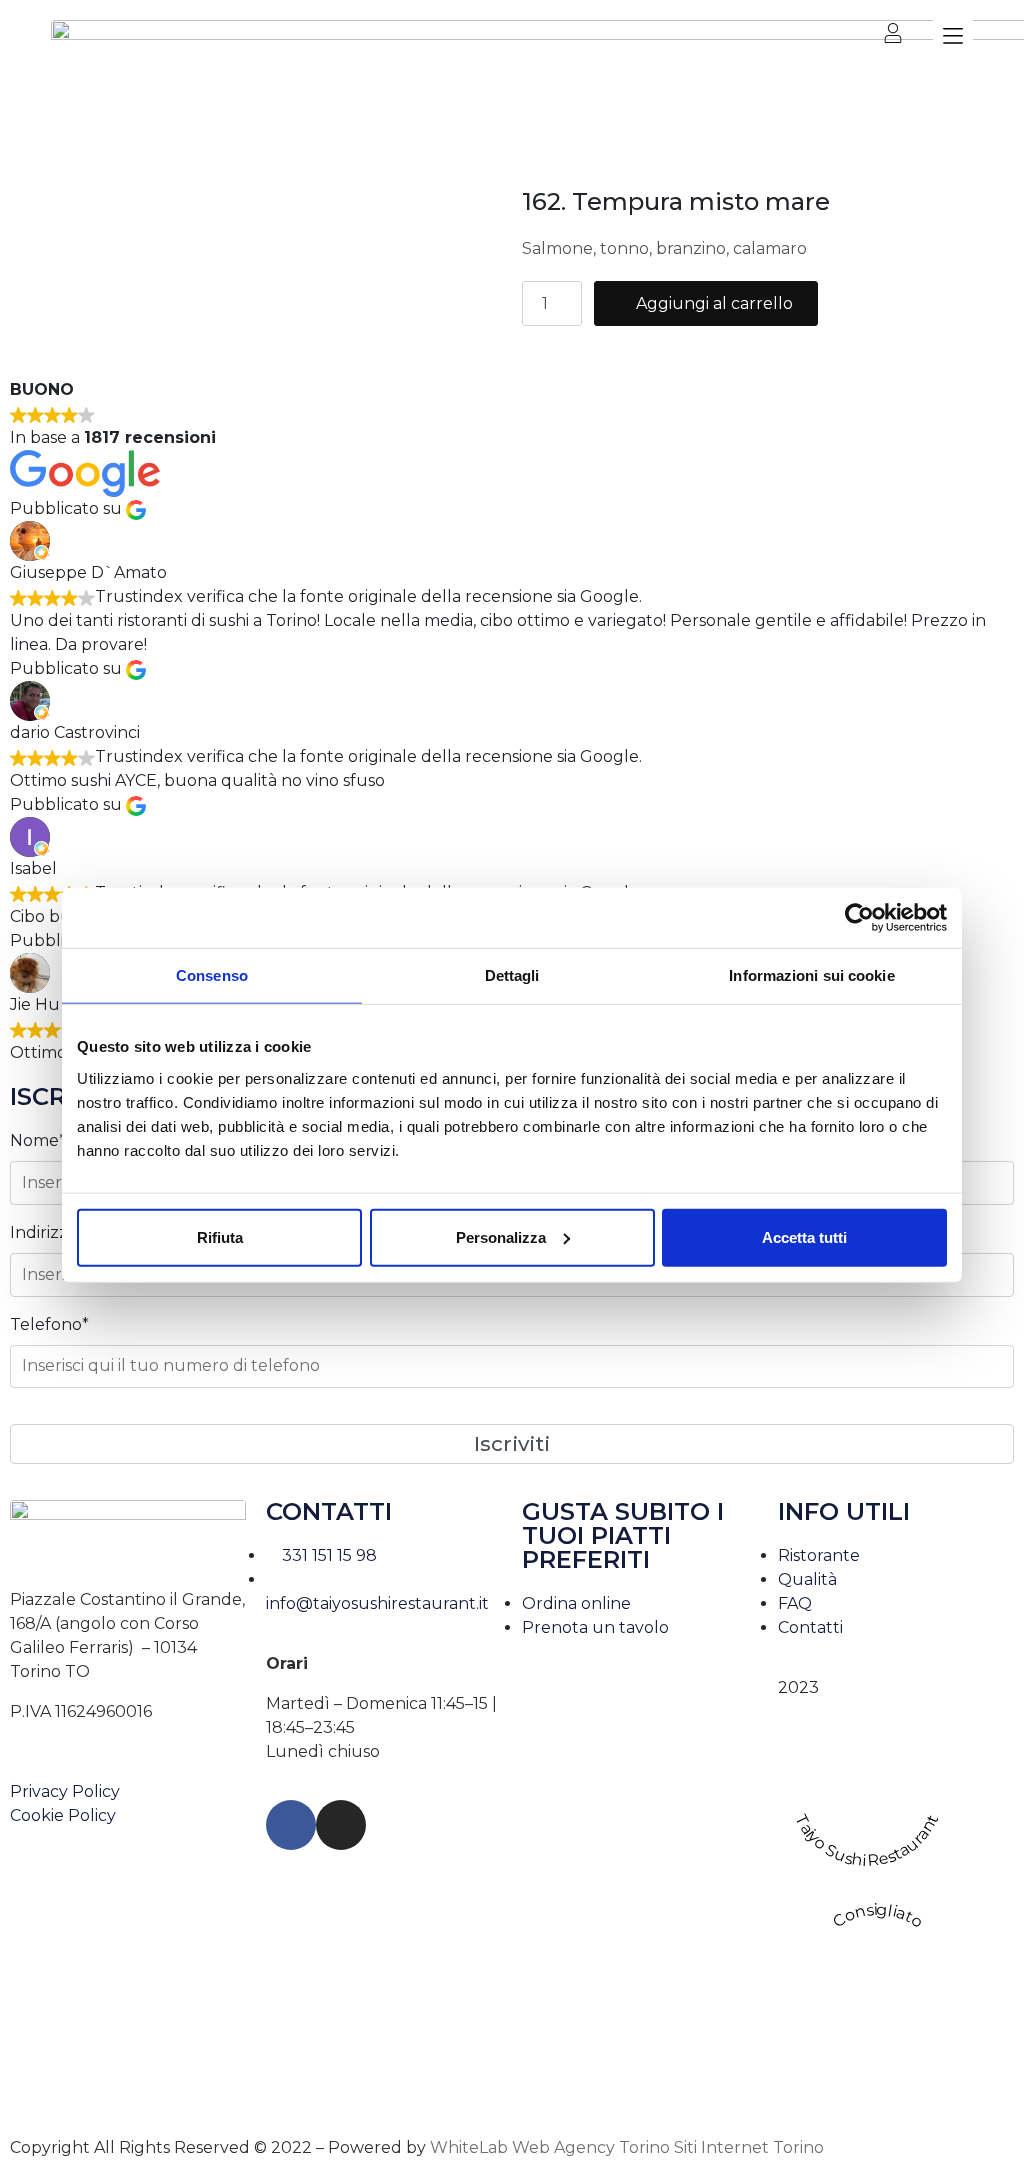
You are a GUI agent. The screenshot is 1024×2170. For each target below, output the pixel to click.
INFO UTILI (844, 1511)
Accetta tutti (804, 1236)
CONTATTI (329, 1511)
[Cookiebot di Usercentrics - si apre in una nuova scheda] (859, 918)
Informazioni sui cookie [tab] (811, 975)
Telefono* (49, 1324)
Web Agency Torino (591, 2147)
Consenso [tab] (212, 975)
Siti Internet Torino (749, 2147)
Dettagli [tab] (512, 975)
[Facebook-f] (291, 1825)
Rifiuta (220, 1236)
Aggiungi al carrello (714, 303)
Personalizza (501, 1236)
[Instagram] (341, 1825)
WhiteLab (469, 2147)
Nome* (38, 1140)
